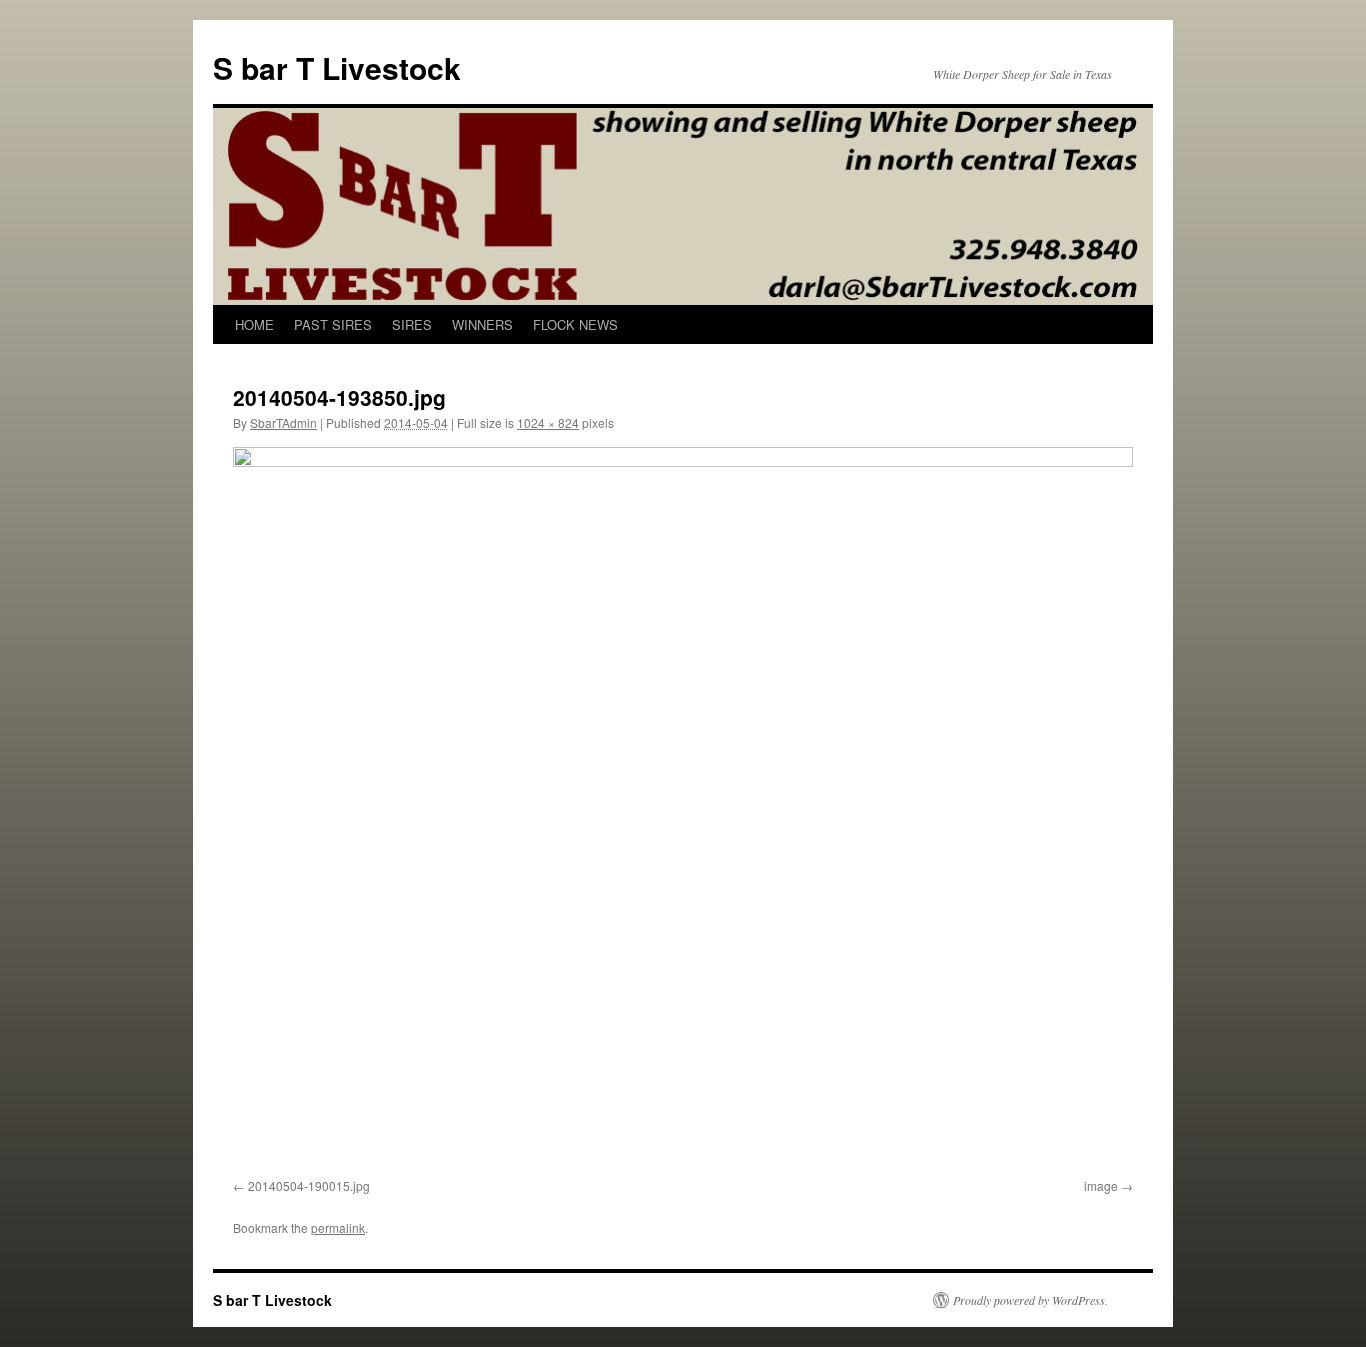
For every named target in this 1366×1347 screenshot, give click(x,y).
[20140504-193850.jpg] (683, 809)
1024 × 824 (548, 422)
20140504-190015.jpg (309, 1185)
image (1101, 1185)
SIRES (412, 324)
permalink (338, 1227)
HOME (254, 324)
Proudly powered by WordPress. (1030, 1300)
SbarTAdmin (283, 422)
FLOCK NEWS (575, 324)
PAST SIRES (333, 324)
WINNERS (482, 324)
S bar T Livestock (337, 67)
